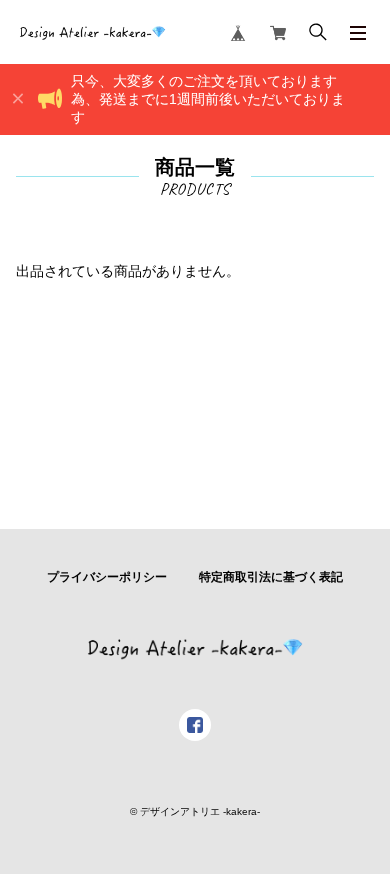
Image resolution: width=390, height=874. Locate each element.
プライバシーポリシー (107, 577)
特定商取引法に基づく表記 (271, 577)
